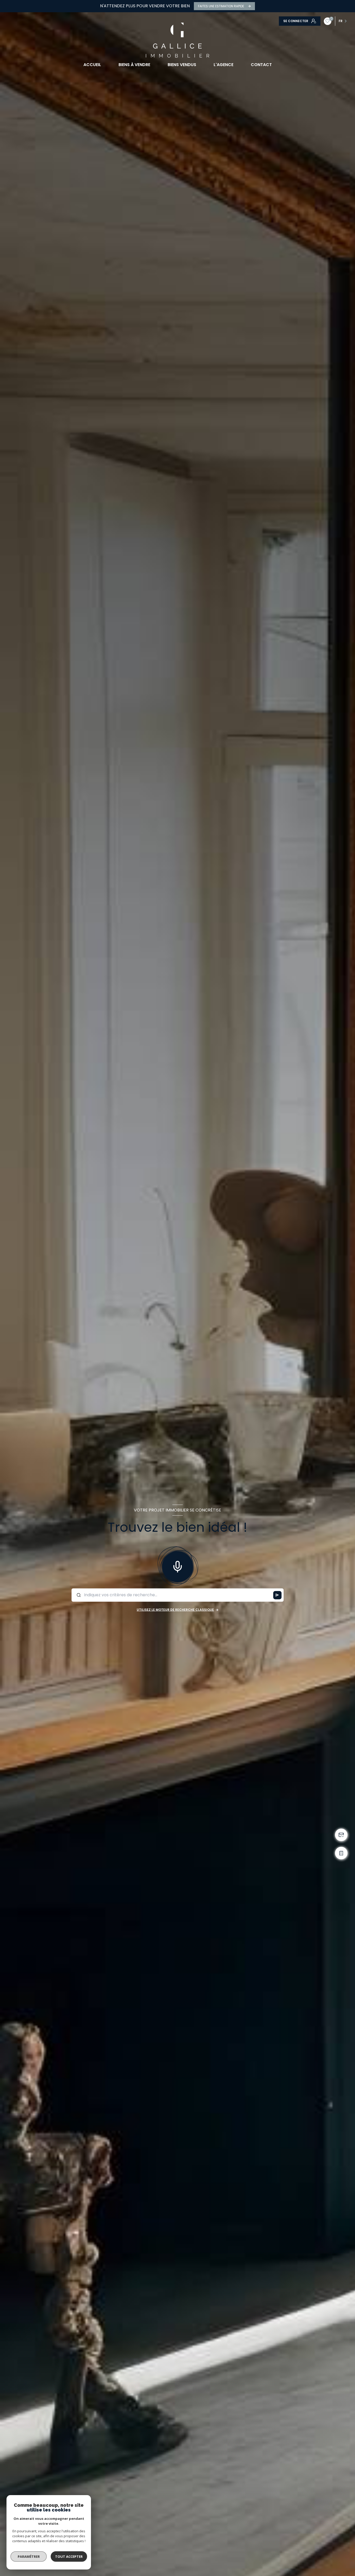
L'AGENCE (223, 65)
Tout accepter (69, 2556)
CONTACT (261, 65)
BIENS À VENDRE (134, 65)
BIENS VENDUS (182, 65)
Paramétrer (29, 2556)
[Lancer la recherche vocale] (177, 1566)
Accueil (92, 65)
